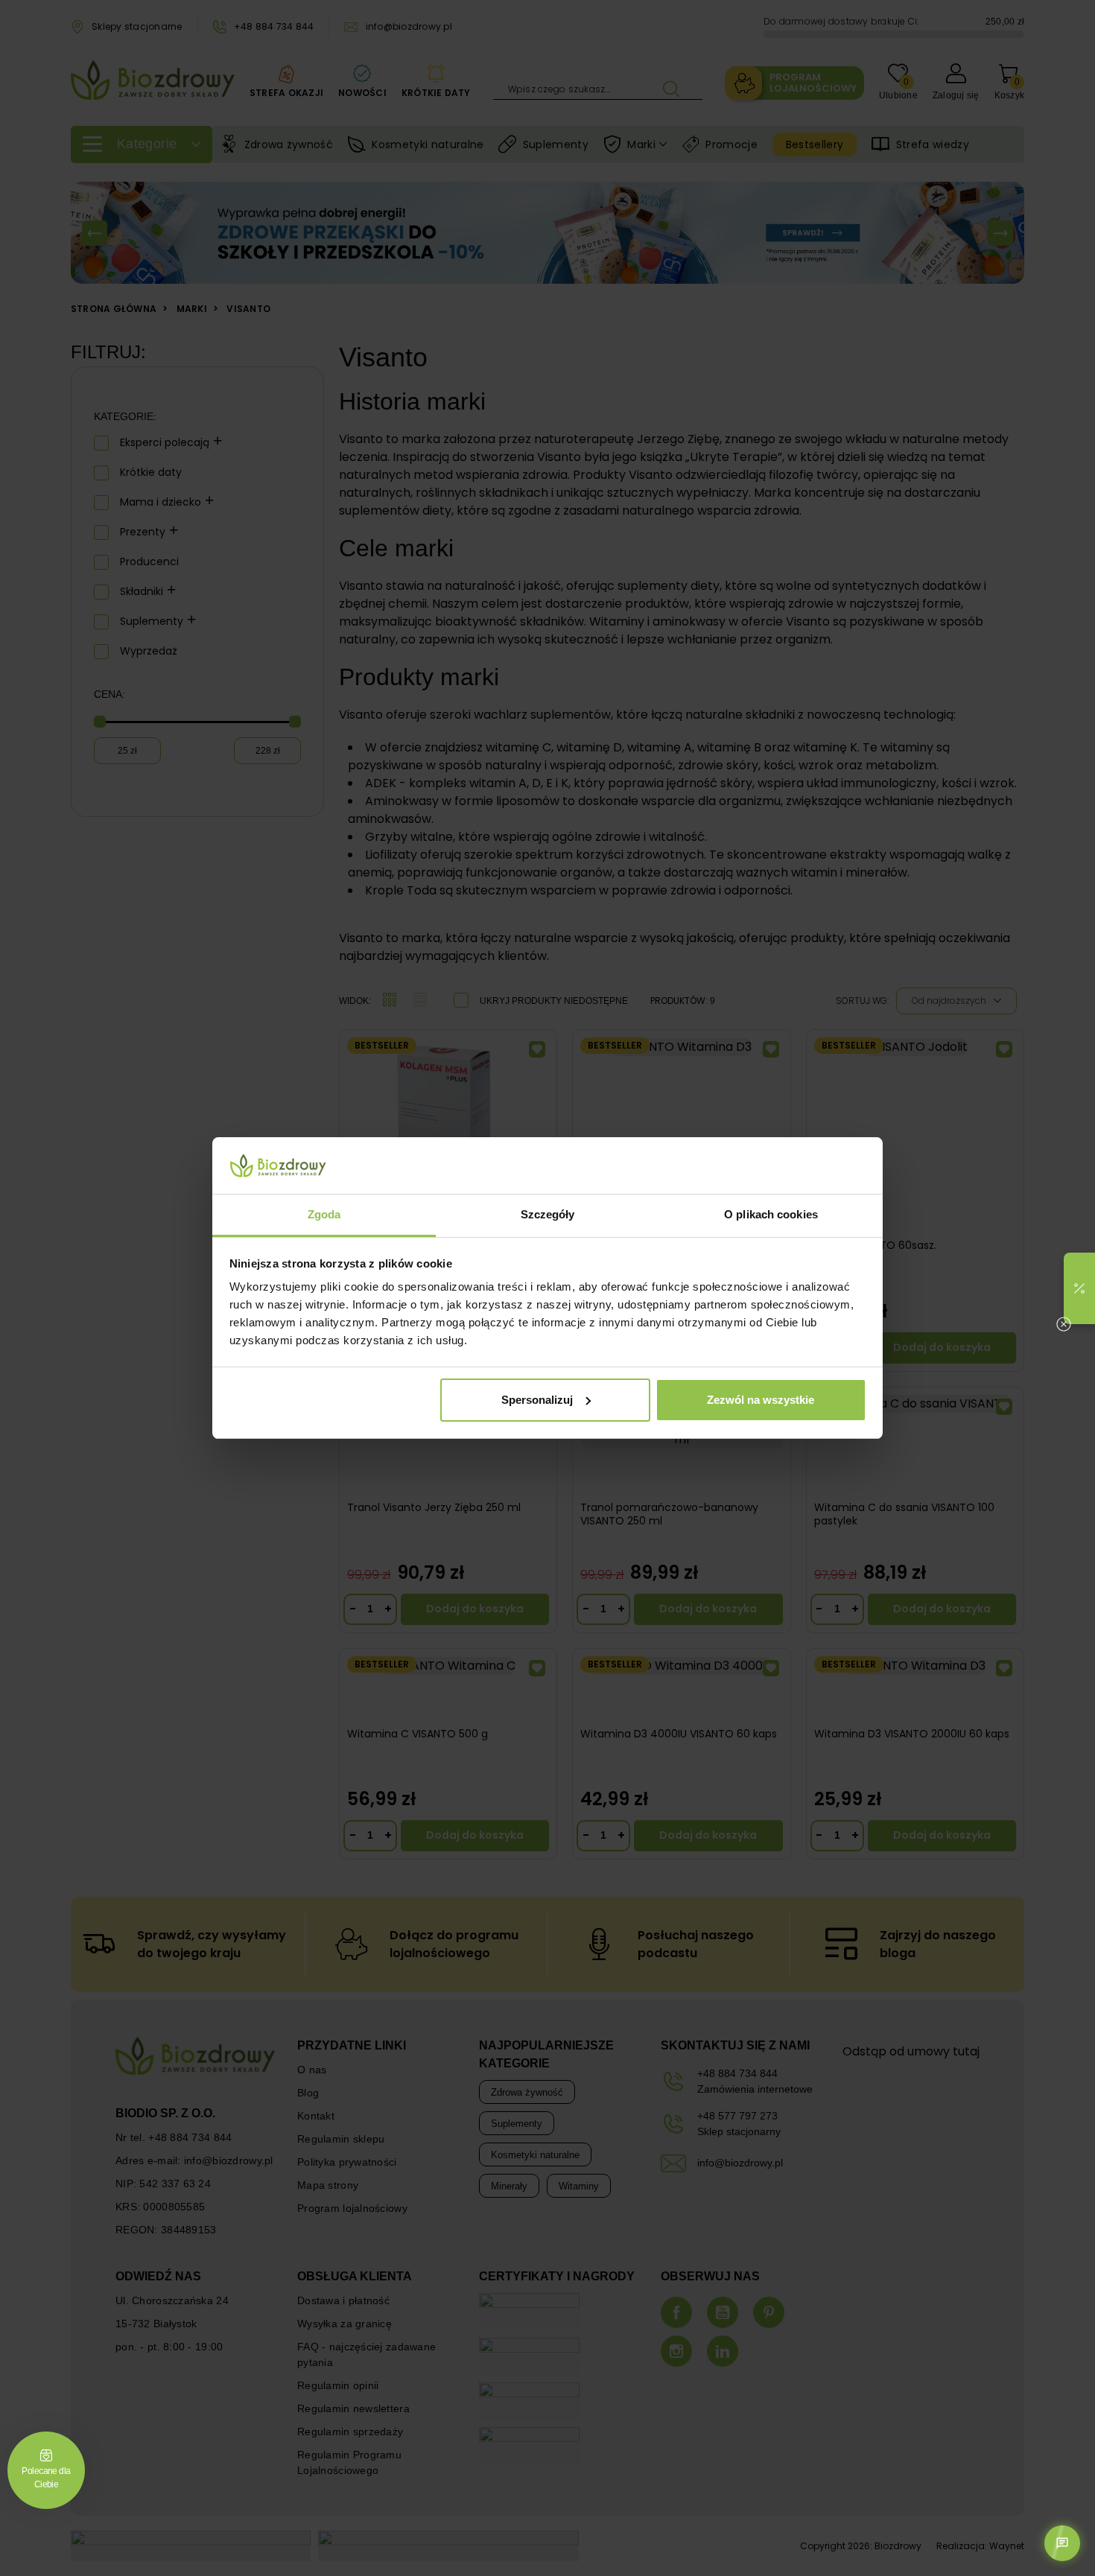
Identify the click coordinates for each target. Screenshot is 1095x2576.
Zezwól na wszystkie (761, 1400)
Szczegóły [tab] (548, 1214)
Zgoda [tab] (324, 1214)
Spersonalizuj (537, 1400)
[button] (1079, 1288)
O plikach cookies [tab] (771, 1214)
